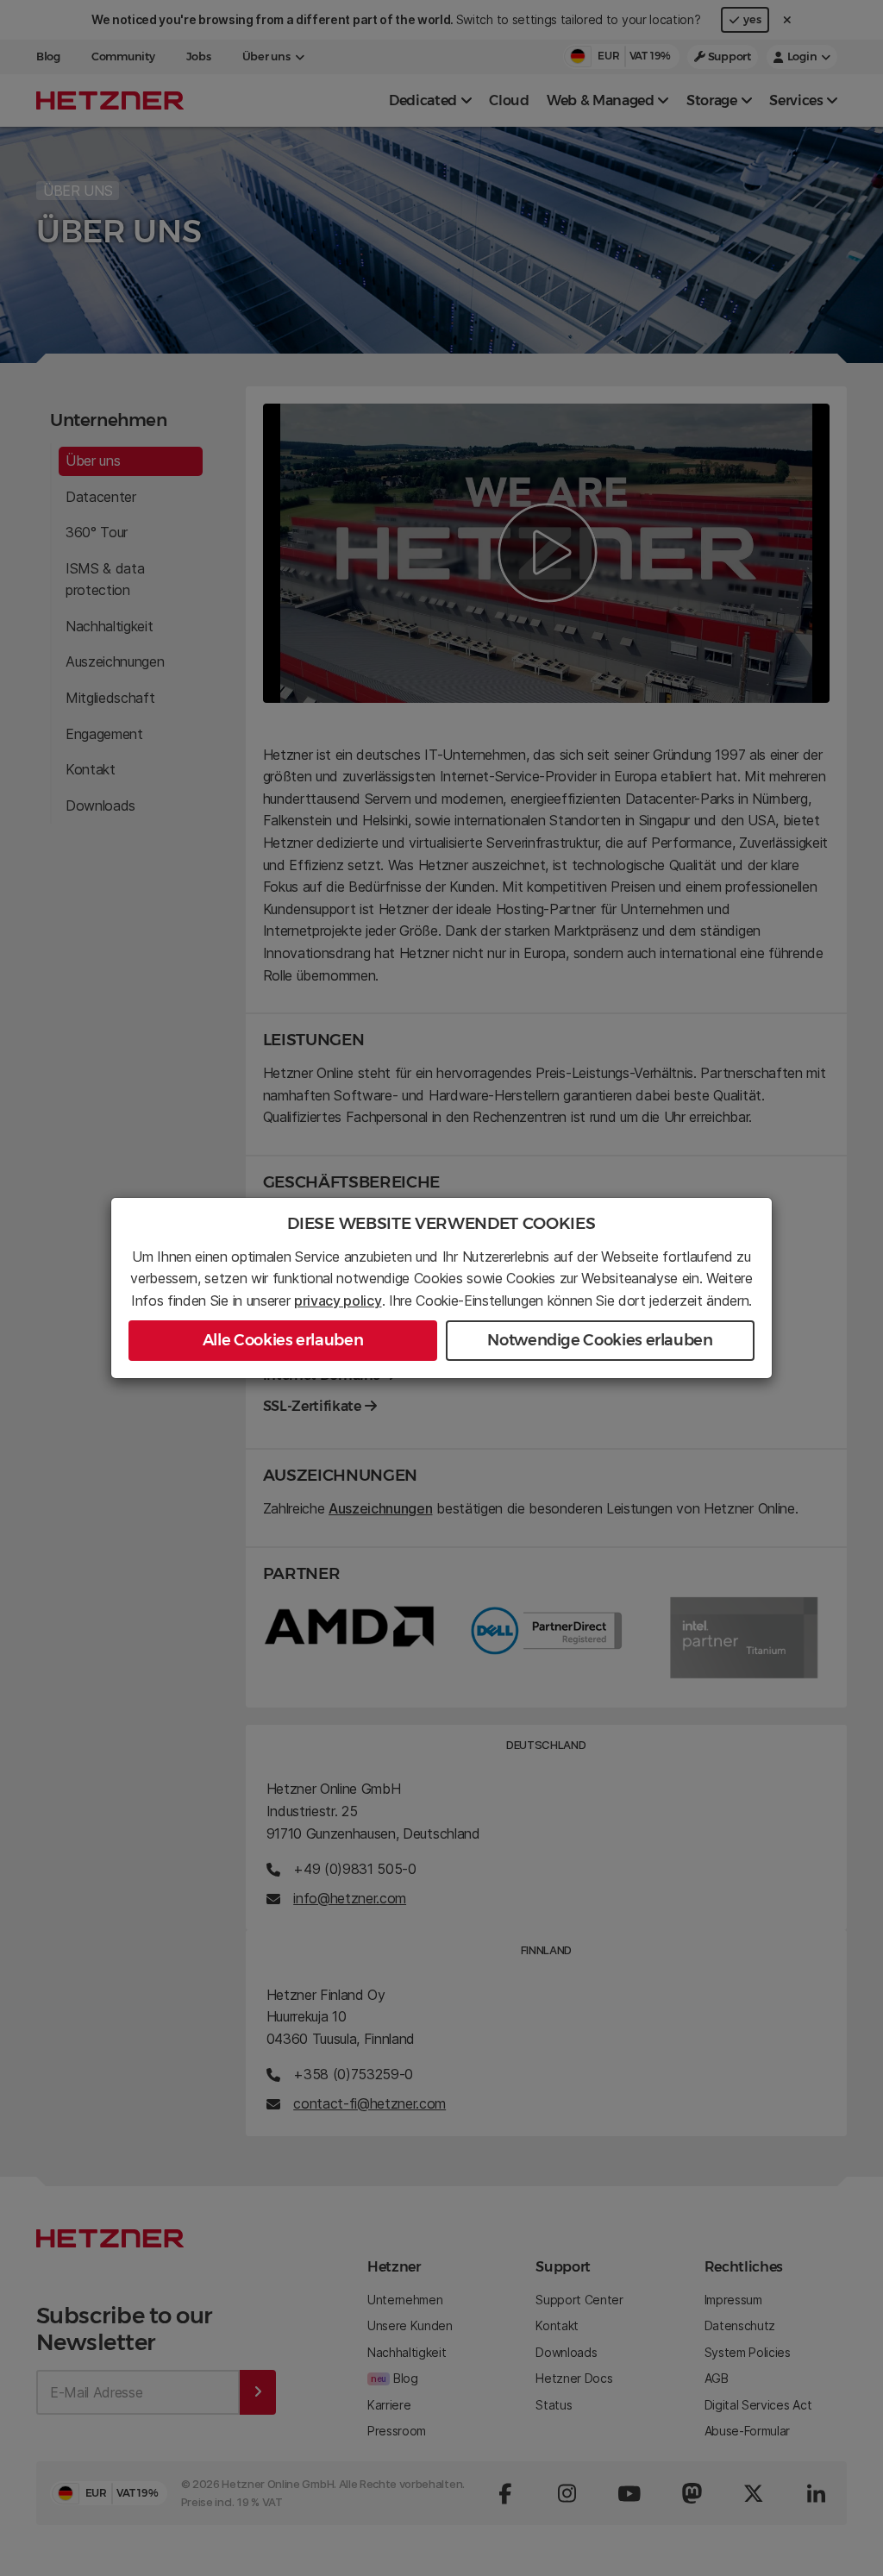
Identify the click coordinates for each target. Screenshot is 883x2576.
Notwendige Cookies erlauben (600, 1340)
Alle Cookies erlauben (283, 1340)
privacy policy (338, 1301)
